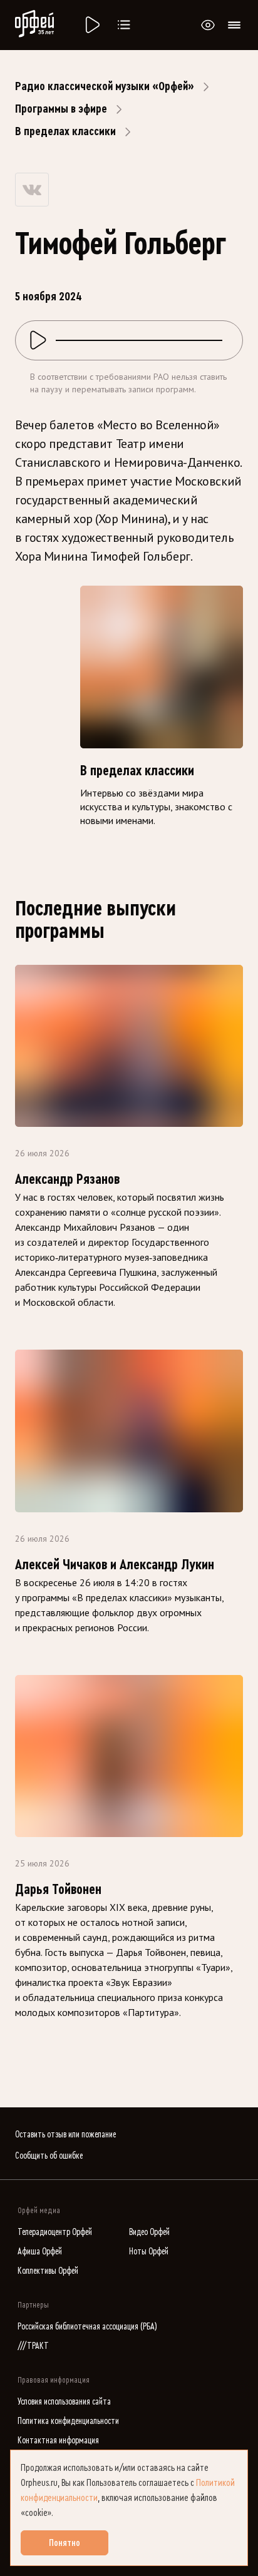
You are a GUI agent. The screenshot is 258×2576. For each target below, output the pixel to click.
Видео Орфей (149, 2232)
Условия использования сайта (64, 2402)
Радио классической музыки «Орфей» (105, 86)
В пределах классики (65, 131)
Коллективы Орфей (48, 2271)
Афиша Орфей (40, 2252)
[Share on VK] (32, 190)
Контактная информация (58, 2441)
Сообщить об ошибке (49, 2156)
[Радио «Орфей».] (91, 25)
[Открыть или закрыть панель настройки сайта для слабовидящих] (208, 25)
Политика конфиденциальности (68, 2421)
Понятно (64, 2543)
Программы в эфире (61, 109)
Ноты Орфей (149, 2252)
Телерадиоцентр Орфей (55, 2232)
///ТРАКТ (33, 2346)
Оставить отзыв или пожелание (65, 2135)
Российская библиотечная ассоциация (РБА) (87, 2327)
